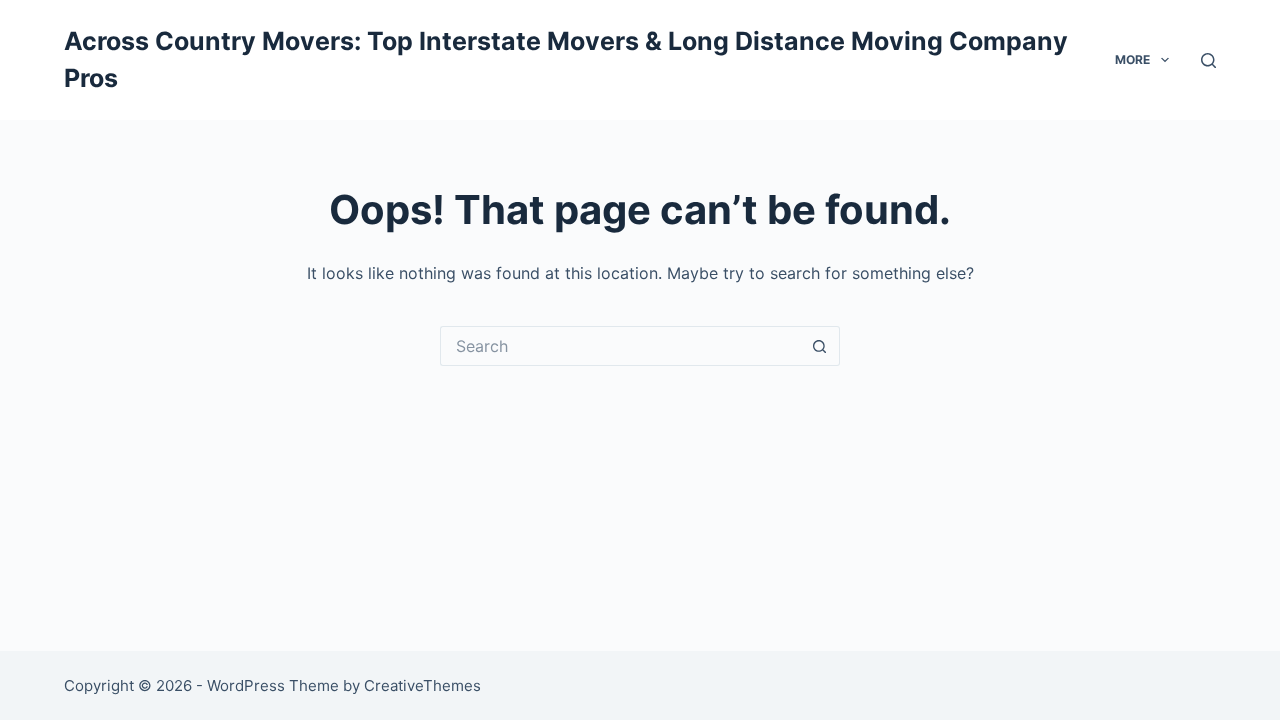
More (1132, 59)
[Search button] (820, 346)
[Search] (1208, 60)
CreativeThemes (422, 685)
